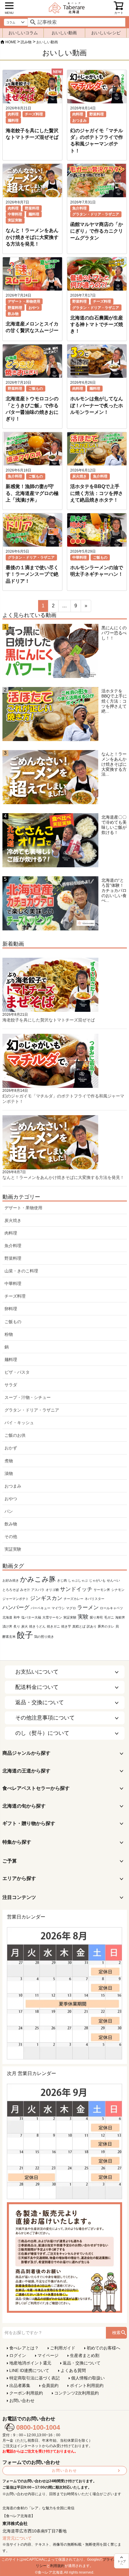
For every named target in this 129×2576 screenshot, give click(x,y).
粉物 (9, 1334)
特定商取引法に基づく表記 (34, 2378)
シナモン (118, 1590)
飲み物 (13, 314)
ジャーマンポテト (16, 1599)
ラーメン (88, 1607)
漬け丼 (7, 1626)
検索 (116, 2333)
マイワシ (58, 1608)
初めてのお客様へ (103, 2348)
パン (9, 1511)
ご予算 (10, 1861)
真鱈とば (79, 1626)
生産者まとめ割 (85, 2355)
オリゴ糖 (52, 1590)
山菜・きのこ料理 (21, 1271)
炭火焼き (79, 476)
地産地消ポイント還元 (30, 2363)
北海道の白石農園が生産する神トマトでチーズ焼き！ (97, 325)
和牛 (17, 1617)
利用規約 (57, 2566)
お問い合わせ (22, 2401)
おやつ (34, 308)
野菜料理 (97, 114)
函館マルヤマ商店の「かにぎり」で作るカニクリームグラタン (97, 231)
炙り (17, 1626)
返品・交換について (82, 2363)
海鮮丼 (120, 1617)
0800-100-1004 (38, 2427)
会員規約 (50, 2385)
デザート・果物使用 (24, 301)
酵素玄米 (9, 1637)
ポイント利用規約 (87, 2385)
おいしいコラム (23, 33)
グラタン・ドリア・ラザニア (96, 214)
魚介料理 (79, 208)
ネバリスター (94, 1599)
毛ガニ (109, 1617)
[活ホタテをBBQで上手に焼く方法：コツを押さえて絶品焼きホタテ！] (50, 716)
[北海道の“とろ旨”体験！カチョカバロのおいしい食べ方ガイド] (50, 905)
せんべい (113, 1580)
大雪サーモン (52, 1617)
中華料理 (15, 214)
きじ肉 (62, 1580)
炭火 (25, 1626)
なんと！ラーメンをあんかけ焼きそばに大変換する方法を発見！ (32, 237)
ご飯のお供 (15, 1435)
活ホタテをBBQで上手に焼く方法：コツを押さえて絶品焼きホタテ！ (97, 493)
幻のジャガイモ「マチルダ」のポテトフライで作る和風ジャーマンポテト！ (63, 1099)
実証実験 (15, 220)
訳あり (92, 1626)
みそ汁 (25, 1590)
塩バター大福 (31, 1617)
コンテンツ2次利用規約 (76, 2393)
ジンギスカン (46, 1598)
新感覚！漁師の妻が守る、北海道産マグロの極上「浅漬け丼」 (32, 493)
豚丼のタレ (106, 1626)
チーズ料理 (34, 114)
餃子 (25, 1635)
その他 (11, 1537)
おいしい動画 (64, 33)
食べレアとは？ (24, 2348)
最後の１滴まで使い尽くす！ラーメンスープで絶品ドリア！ (32, 574)
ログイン (18, 2355)
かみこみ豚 (38, 1579)
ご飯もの (36, 389)
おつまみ (79, 121)
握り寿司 (96, 1617)
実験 (83, 1617)
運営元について (17, 2538)
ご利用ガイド (63, 2348)
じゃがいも (97, 1580)
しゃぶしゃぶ (78, 1580)
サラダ (11, 1385)
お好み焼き (11, 1580)
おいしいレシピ (106, 33)
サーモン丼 (102, 1590)
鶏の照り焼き (44, 1637)
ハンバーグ (16, 1607)
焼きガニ (53, 1626)
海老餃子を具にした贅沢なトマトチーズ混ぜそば (49, 1020)
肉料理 (13, 114)
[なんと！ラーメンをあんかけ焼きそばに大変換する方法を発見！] (50, 779)
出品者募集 (20, 2385)
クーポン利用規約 (26, 2393)
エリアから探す (19, 1878)
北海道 (7, 1617)
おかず (11, 1448)
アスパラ (38, 1590)
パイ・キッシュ (19, 1423)
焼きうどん (37, 1626)
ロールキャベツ (111, 1608)
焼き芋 (66, 1626)
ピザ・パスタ (17, 1372)
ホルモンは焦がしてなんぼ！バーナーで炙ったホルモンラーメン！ (97, 405)
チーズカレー (73, 1599)
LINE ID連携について (29, 2370)
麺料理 (13, 121)
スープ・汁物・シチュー (28, 1397)
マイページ (48, 2355)
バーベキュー (40, 1608)
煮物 (9, 1461)
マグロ (71, 1608)
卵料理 (11, 1309)
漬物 (9, 1473)
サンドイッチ (76, 1589)
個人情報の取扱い (88, 2378)
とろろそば (11, 1590)
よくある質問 (73, 2370)
